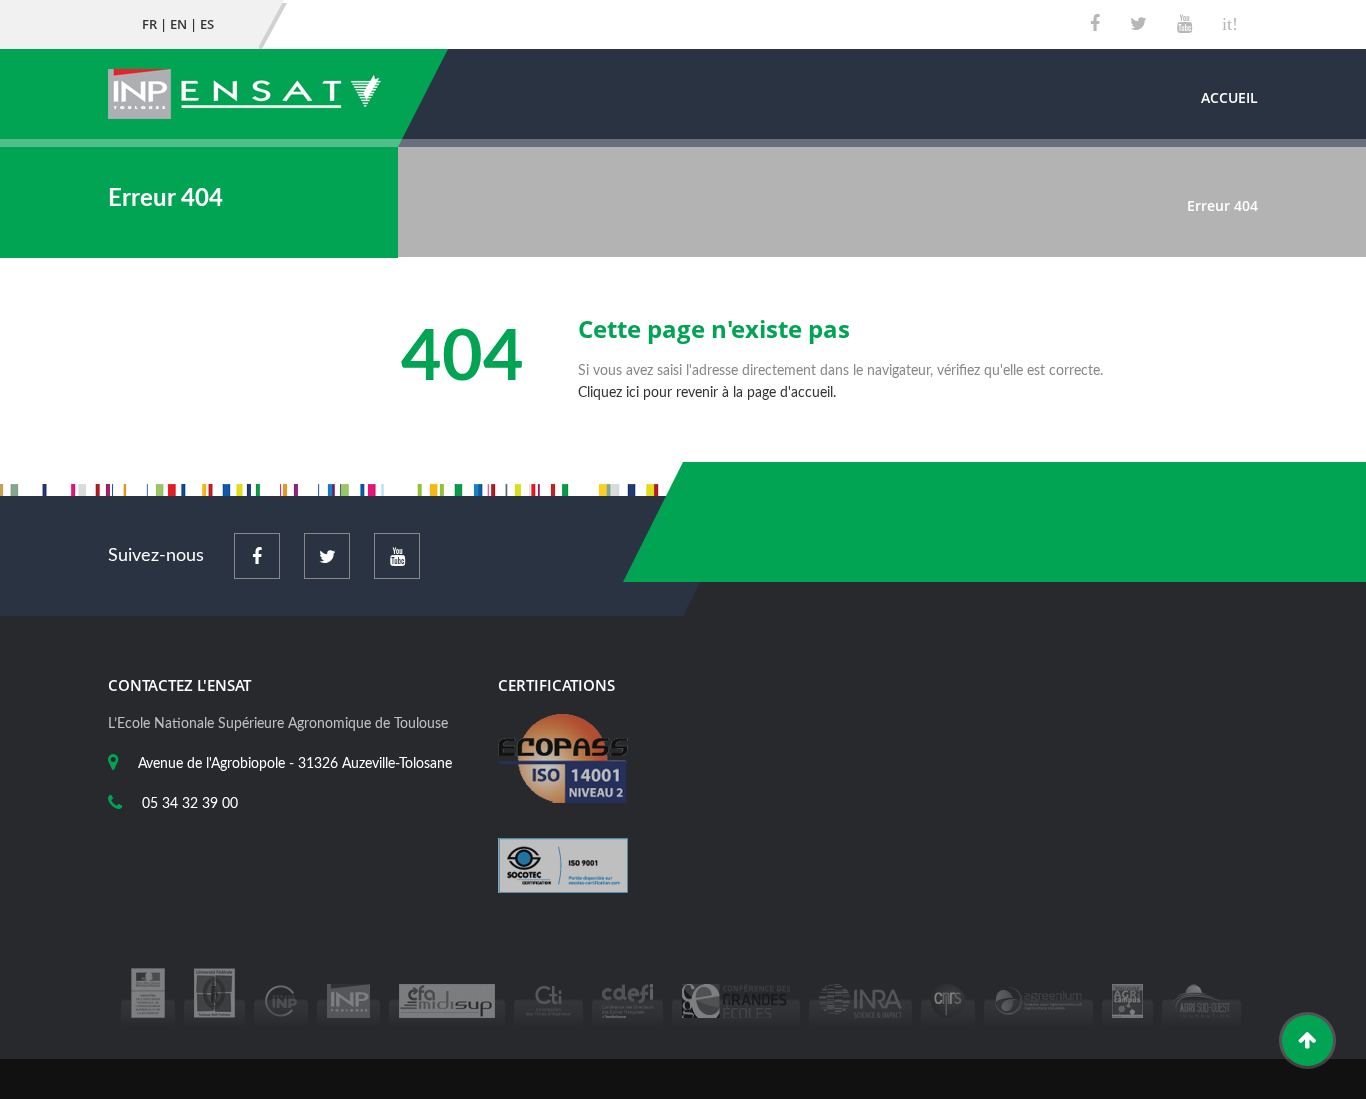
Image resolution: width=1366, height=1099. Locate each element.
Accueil (1229, 97)
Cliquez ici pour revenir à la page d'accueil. (707, 393)
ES (207, 24)
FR (149, 24)
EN (178, 24)
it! (1230, 24)
